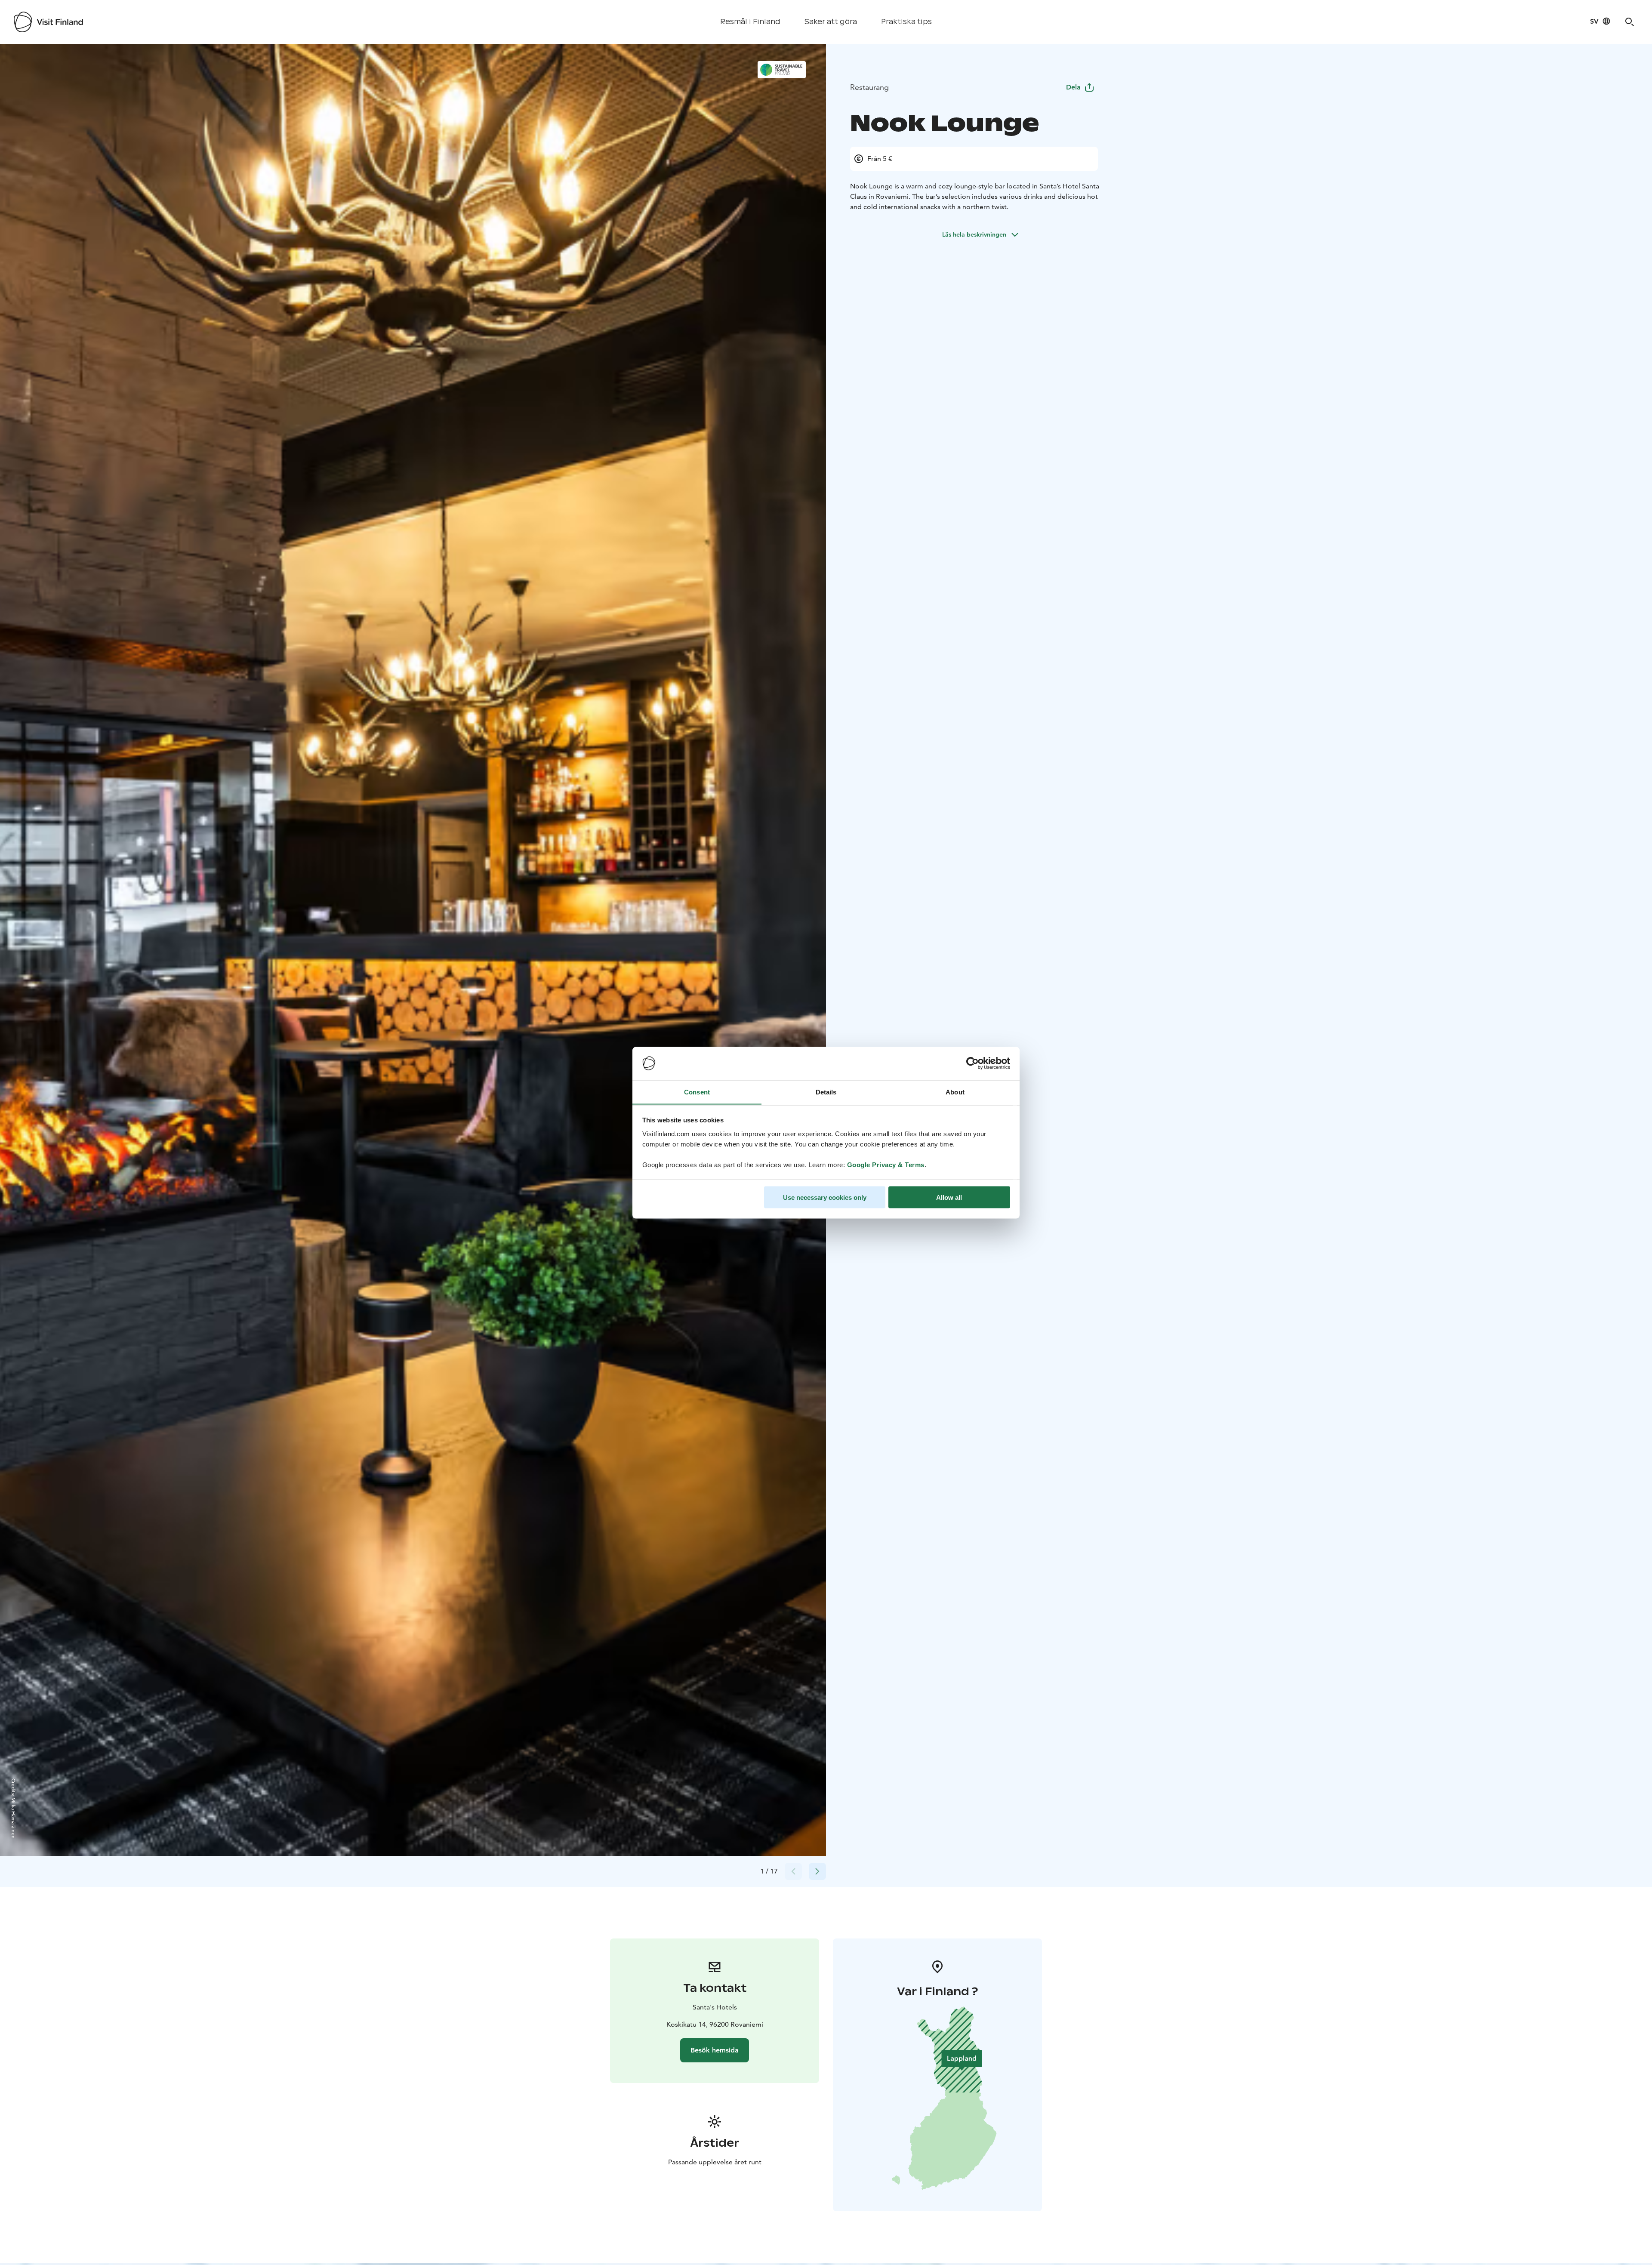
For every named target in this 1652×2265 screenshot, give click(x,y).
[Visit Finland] (48, 22)
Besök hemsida (715, 2050)
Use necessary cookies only (825, 1197)
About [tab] (955, 1092)
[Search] (1630, 22)
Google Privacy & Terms (886, 1164)
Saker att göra (831, 22)
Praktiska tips (906, 22)
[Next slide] (817, 1871)
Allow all (949, 1197)
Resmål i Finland (750, 22)
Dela (1073, 87)
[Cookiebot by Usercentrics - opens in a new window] (972, 1063)
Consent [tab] (697, 1092)
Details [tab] (826, 1092)
